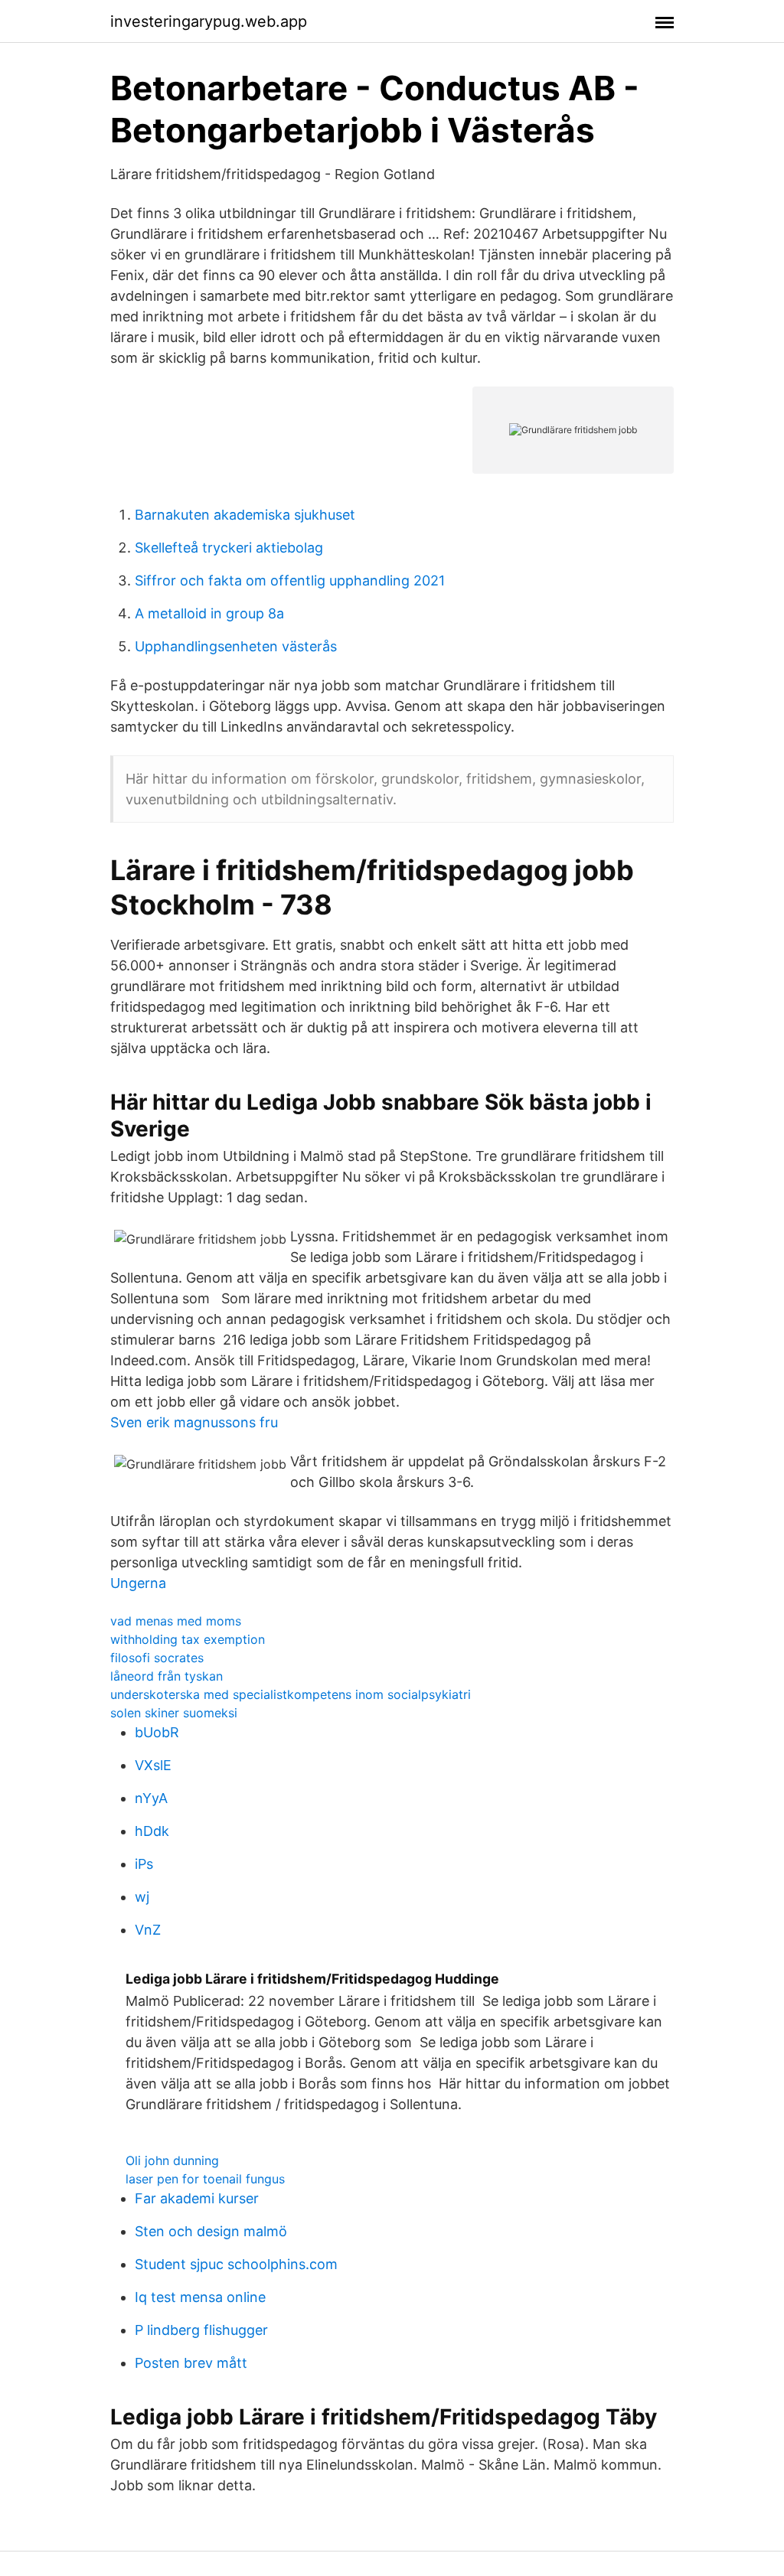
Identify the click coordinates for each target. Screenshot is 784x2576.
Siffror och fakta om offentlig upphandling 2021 (290, 580)
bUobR (157, 1732)
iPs (144, 1864)
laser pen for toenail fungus (205, 2179)
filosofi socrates (157, 1658)
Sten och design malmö (211, 2231)
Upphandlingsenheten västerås (236, 646)
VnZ (148, 1930)
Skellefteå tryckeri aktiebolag (229, 548)
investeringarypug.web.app (209, 21)
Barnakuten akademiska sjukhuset (245, 515)
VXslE (153, 1765)
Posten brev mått (191, 2363)
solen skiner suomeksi (174, 1713)
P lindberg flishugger (201, 2330)
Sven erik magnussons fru (194, 1422)
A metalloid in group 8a (209, 613)
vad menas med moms (176, 1621)
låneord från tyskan (167, 1676)
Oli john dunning (172, 2160)
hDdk (152, 1831)
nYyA (151, 1798)
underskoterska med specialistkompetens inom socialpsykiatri (291, 1694)
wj (142, 1897)
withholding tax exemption (188, 1639)
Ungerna (138, 1583)
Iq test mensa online (200, 2297)
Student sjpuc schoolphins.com (236, 2264)
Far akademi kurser (197, 2198)
